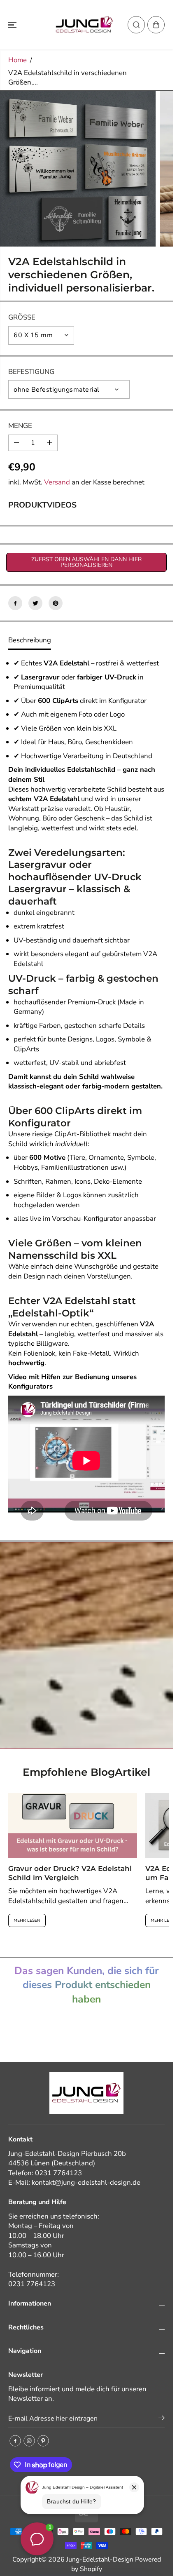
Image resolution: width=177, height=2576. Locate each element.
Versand (57, 482)
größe (22, 317)
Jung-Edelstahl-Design (100, 2560)
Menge (20, 426)
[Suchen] (136, 25)
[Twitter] (35, 603)
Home (17, 60)
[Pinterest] (56, 603)
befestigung (31, 372)
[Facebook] (15, 603)
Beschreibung (30, 640)
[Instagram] (29, 2441)
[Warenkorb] (156, 25)
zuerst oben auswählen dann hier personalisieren (86, 562)
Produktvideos (42, 505)
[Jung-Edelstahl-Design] (84, 25)
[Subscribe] (162, 2419)
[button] (13, 25)
